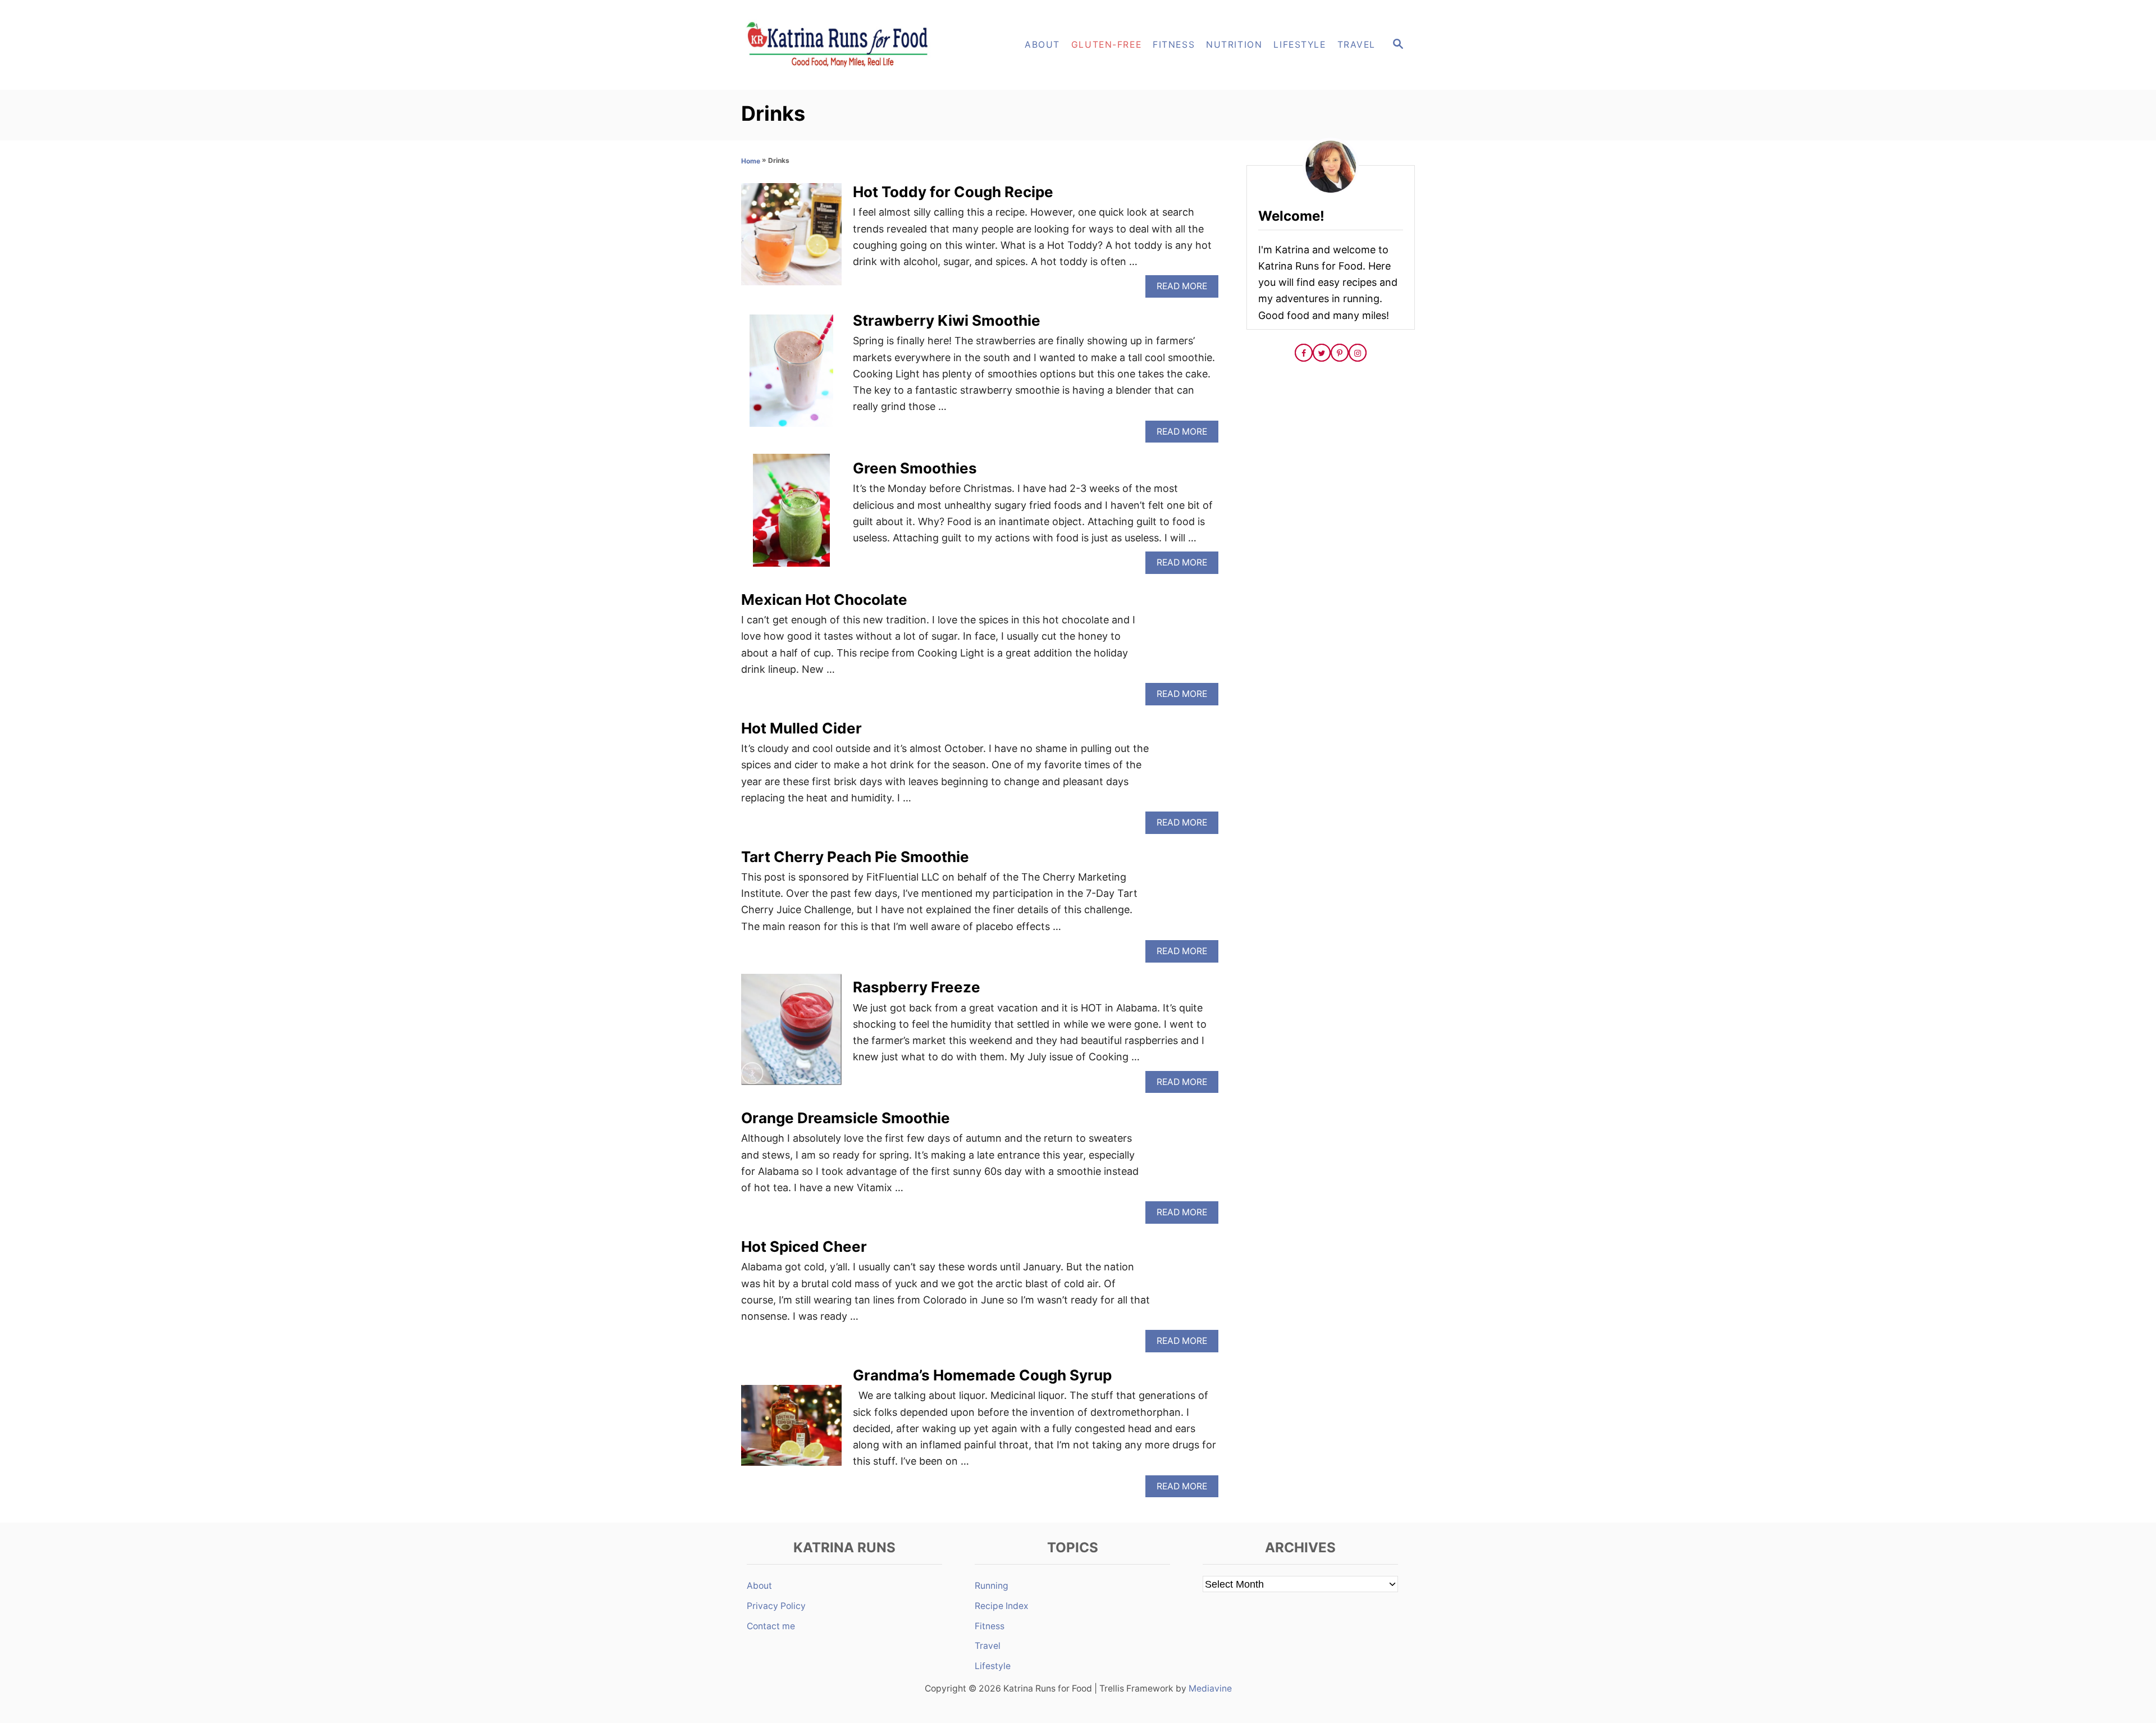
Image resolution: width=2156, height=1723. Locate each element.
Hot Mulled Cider (801, 728)
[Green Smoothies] (791, 515)
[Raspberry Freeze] (791, 1035)
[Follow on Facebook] (1304, 353)
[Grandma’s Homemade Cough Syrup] (791, 1430)
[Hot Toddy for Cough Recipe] (791, 239)
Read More (1185, 289)
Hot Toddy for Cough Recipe (953, 192)
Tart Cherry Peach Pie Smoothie (855, 857)
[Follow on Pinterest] (1340, 353)
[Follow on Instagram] (1358, 353)
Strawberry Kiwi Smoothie (947, 320)
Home (751, 161)
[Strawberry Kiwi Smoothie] (791, 376)
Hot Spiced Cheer (804, 1246)
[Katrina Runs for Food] (842, 45)
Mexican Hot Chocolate (824, 600)
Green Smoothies (915, 468)
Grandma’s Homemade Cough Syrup (982, 1375)
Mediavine (1210, 1688)
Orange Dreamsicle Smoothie (846, 1118)
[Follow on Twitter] (1322, 353)
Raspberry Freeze (917, 987)
